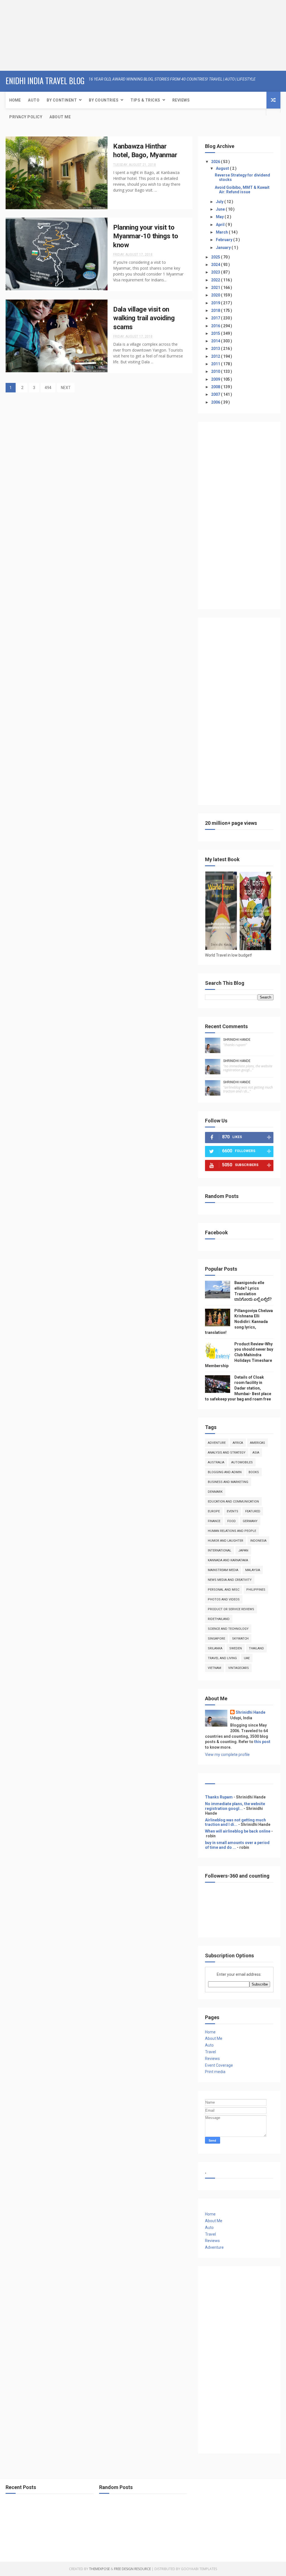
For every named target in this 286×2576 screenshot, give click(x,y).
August (223, 168)
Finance (214, 1521)
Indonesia (258, 1541)
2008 (216, 387)
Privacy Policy (26, 117)
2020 (216, 295)
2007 (216, 394)
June (221, 209)
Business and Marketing (228, 1482)
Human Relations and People (232, 1531)
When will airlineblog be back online (238, 1831)
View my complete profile (227, 1755)
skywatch (240, 1639)
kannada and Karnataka (228, 1560)
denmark (215, 1492)
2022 (216, 280)
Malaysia (253, 1570)
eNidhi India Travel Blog (45, 81)
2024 (216, 265)
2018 (216, 310)
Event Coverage (219, 2065)
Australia (216, 1462)
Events (233, 1511)
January (224, 248)
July (220, 202)
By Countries (104, 100)
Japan (243, 1550)
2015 (216, 333)
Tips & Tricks (145, 100)
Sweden (236, 1648)
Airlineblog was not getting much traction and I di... (235, 1822)
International (220, 1550)
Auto (34, 100)
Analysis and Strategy (227, 1453)
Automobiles (242, 1462)
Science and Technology (228, 1629)
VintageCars (239, 1668)
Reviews (181, 100)
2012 (216, 356)
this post (262, 1742)
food (232, 1521)
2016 (216, 326)
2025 (216, 257)
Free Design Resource (132, 2569)
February (225, 240)
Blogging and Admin (225, 1472)
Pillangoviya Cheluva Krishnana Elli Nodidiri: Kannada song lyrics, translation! (239, 1322)
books (254, 1472)
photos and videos (224, 1599)
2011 (216, 364)
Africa (238, 1443)
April (221, 225)
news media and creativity (230, 1580)
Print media (215, 2072)
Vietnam (214, 1668)
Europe (214, 1511)
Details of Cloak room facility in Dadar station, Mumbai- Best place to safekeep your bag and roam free (238, 1388)
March (222, 232)
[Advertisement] (35, 35)
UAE (247, 1658)
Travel (210, 2052)
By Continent (62, 100)
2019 (216, 303)
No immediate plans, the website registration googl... (235, 1806)
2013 (216, 349)
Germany (250, 1521)
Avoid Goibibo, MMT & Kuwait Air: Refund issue (242, 190)
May (220, 217)
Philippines (256, 1590)
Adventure (217, 1443)
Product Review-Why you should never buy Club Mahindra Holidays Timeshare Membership (239, 1355)
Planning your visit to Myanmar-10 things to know (146, 236)
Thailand (256, 1648)
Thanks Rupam (219, 1797)
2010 (216, 371)
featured (253, 1511)
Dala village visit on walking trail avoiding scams (144, 318)
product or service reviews (231, 1609)
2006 (216, 402)
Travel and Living (222, 1658)
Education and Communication (233, 1502)
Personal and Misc (224, 1590)
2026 (216, 162)
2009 (216, 379)
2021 (216, 288)
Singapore (216, 1639)
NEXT (66, 388)
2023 (216, 272)
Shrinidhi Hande (237, 1040)
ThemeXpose (99, 2569)
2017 (216, 318)
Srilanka (215, 1648)
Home (15, 100)
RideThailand (219, 1619)
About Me (60, 117)
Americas (258, 1443)
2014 (216, 341)
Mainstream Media (223, 1570)
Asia (256, 1453)
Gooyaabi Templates (199, 2569)
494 (48, 388)
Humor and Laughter (226, 1541)
